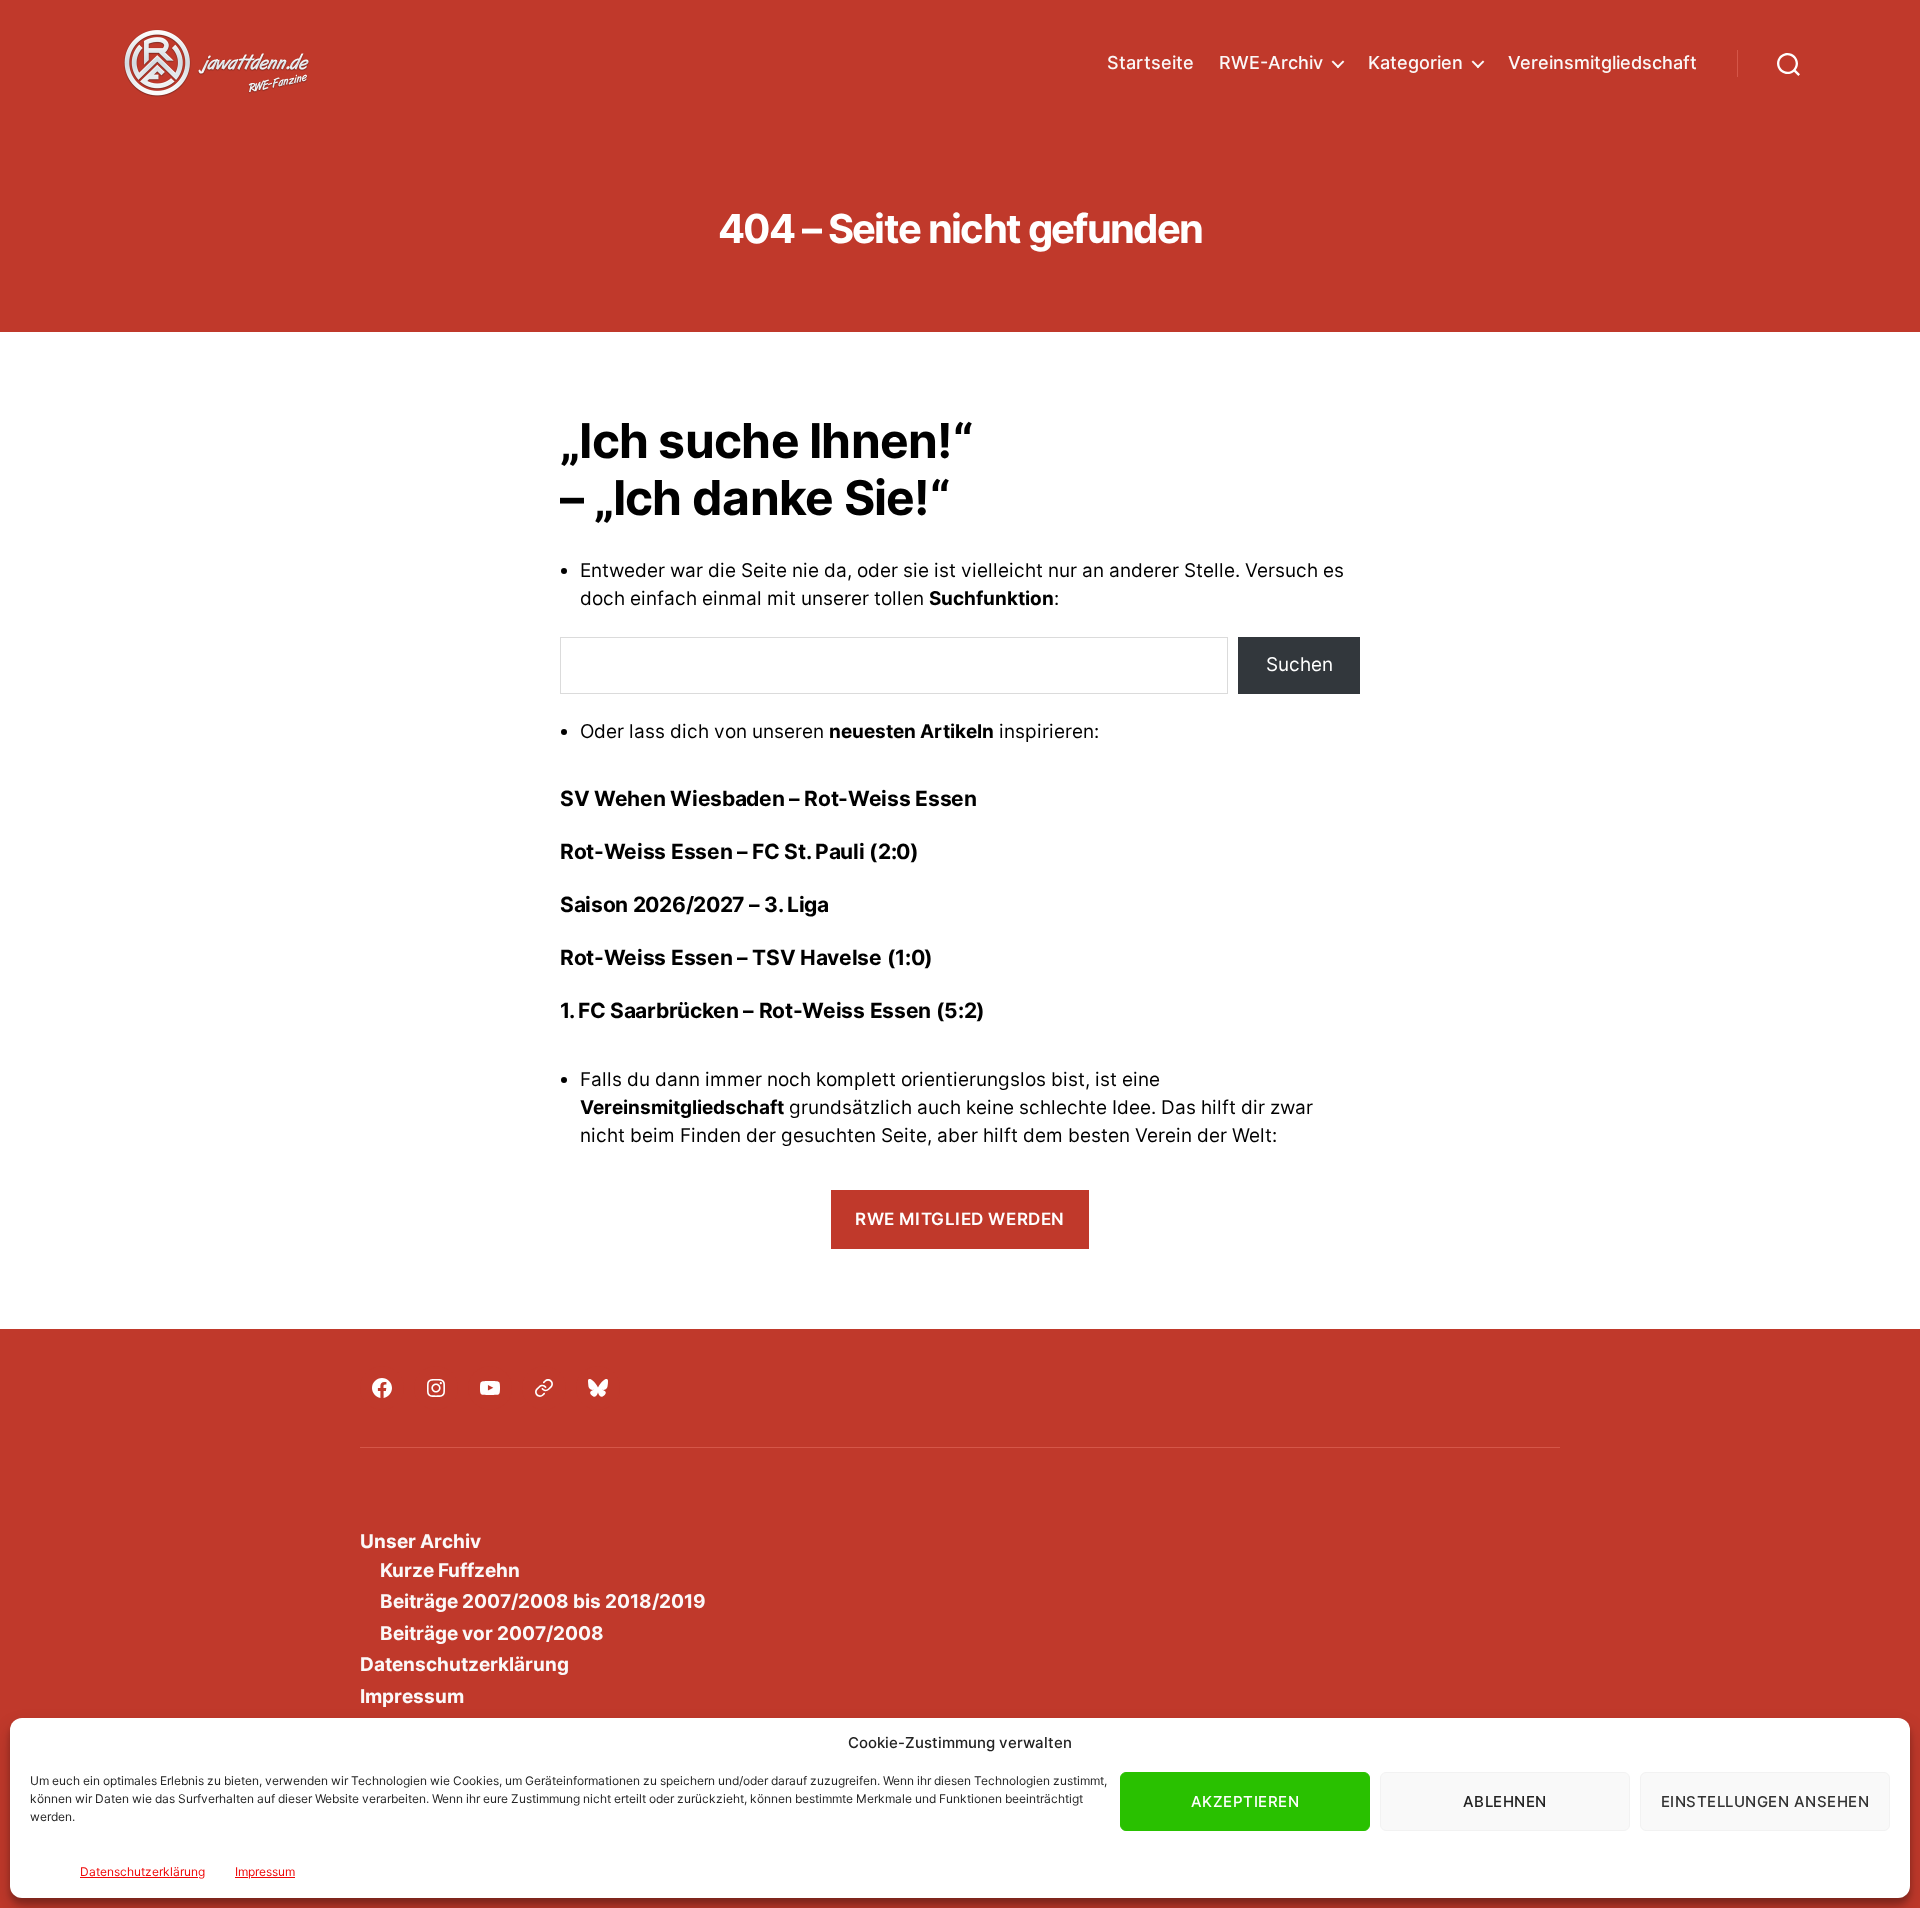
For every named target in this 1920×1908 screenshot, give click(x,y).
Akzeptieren (1245, 1801)
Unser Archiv (420, 1541)
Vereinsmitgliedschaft (1602, 62)
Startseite (1150, 62)
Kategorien (1415, 62)
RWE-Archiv (1271, 62)
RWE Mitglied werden (960, 1219)
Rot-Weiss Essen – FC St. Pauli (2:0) (739, 851)
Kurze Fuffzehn (450, 1570)
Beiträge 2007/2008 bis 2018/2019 (543, 1601)
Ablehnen (1505, 1801)
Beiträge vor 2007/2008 (492, 1633)
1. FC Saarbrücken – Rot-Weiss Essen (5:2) (772, 1010)
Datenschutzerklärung (142, 1871)
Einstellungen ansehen (1765, 1801)
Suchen (1299, 664)
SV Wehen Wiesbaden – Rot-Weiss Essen (768, 798)
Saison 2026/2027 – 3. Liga (694, 904)
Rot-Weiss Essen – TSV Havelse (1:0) (746, 957)
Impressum (265, 1871)
